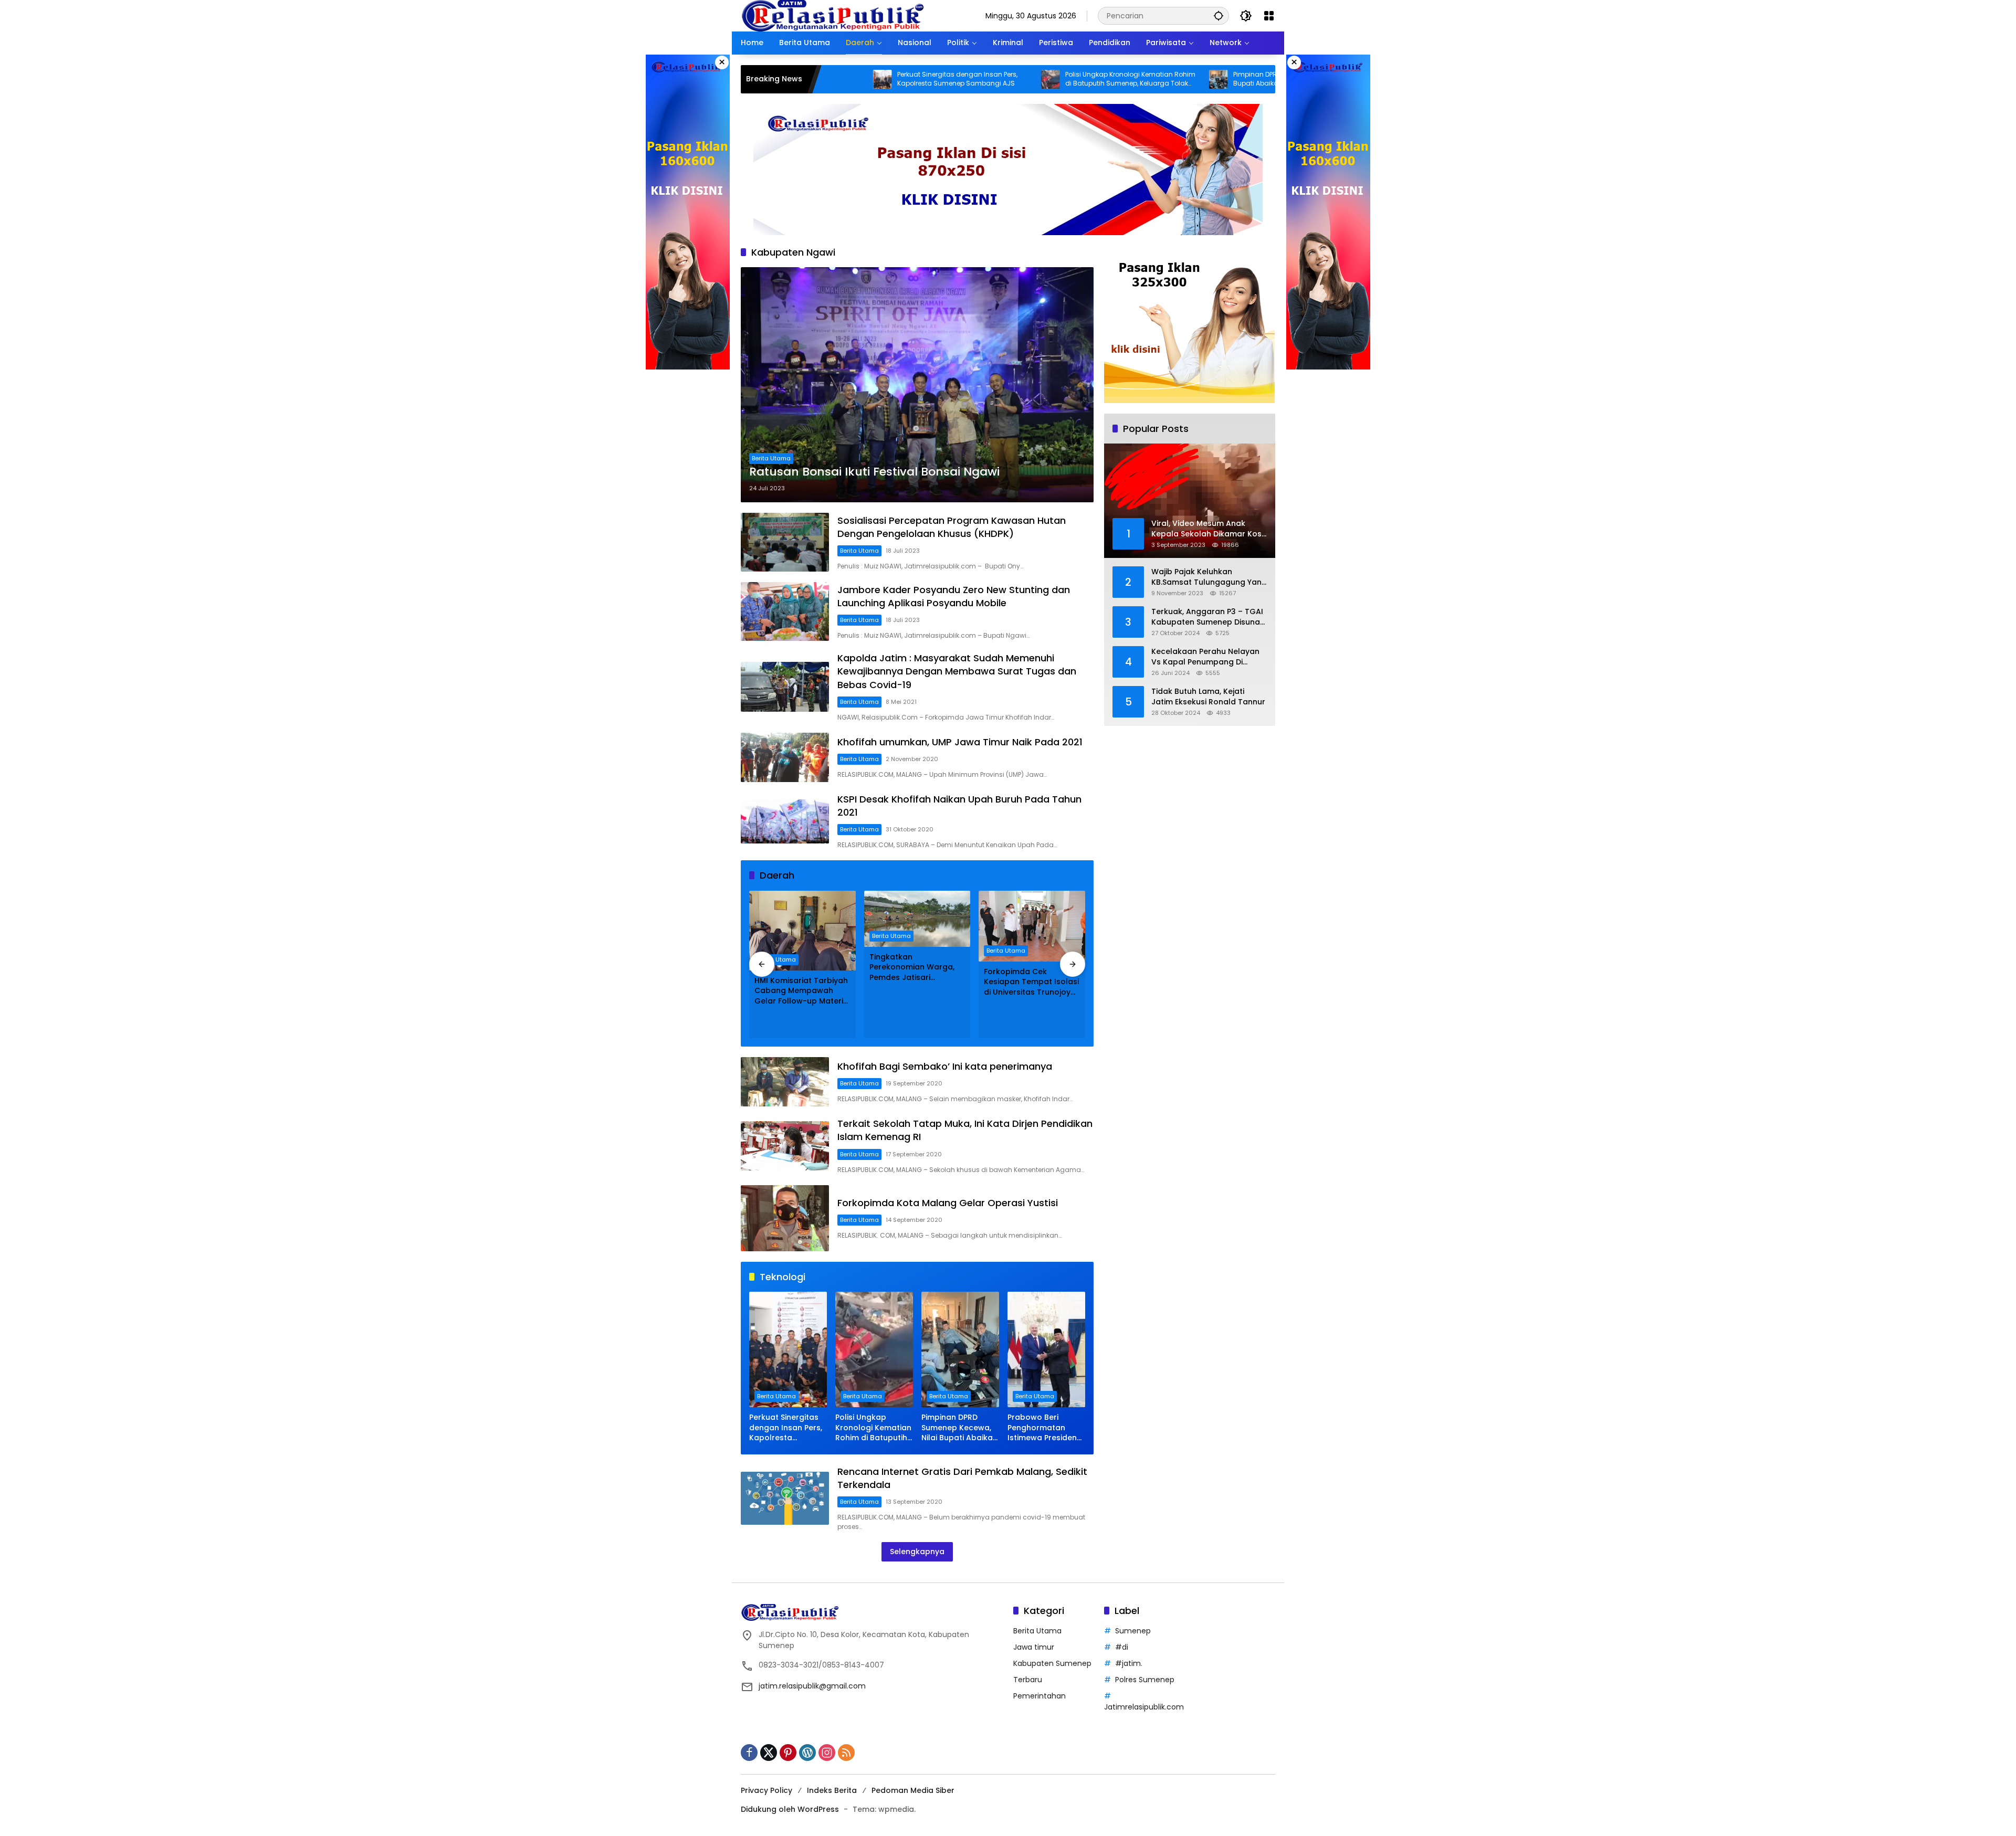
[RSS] (846, 1753)
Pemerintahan (1039, 1696)
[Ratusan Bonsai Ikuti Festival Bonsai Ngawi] (917, 385)
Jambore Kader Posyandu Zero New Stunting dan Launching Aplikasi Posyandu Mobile (954, 596)
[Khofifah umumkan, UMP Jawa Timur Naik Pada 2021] (785, 757)
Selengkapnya (917, 1552)
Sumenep (1133, 1631)
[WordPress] (807, 1753)
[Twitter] (769, 1753)
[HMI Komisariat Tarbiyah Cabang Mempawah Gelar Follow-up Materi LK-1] (802, 931)
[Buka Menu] (1269, 16)
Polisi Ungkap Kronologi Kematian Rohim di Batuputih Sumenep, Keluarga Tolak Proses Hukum (1016, 79)
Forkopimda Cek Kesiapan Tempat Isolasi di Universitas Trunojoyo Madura (1031, 982)
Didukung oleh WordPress (790, 1809)
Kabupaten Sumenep (1052, 1663)
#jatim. (1129, 1663)
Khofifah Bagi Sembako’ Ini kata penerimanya (945, 1066)
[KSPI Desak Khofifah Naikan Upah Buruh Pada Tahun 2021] (785, 821)
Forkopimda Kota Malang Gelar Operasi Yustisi (948, 1203)
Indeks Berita (832, 1790)
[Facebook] (749, 1753)
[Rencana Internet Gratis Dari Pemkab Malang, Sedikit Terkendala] (785, 1498)
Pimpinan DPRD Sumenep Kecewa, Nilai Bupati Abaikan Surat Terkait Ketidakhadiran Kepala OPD (1180, 79)
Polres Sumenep (1145, 1680)
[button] (1219, 15)
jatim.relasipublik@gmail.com (812, 1686)
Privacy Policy (766, 1790)
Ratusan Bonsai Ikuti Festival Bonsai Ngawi (874, 472)
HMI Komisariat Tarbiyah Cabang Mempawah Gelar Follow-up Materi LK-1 (801, 991)
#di (1122, 1647)
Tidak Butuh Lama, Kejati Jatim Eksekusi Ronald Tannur (1208, 697)
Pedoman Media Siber (913, 1790)
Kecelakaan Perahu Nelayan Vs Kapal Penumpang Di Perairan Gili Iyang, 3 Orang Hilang (1205, 657)
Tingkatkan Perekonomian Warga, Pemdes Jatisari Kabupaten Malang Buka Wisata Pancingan (917, 968)
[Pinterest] (788, 1753)
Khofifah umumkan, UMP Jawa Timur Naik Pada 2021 (960, 742)
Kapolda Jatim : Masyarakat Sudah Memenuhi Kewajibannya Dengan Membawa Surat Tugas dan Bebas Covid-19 (957, 671)
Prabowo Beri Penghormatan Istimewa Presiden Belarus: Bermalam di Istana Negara (1044, 1428)
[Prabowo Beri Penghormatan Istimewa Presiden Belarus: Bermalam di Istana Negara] (1272, 79)
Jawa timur (1034, 1647)
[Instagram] (827, 1753)
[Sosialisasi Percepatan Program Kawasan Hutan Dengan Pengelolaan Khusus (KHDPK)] (785, 542)
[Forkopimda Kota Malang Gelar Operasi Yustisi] (785, 1218)
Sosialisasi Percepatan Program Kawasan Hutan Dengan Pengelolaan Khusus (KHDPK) (952, 527)
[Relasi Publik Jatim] (833, 15)
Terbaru (1028, 1680)
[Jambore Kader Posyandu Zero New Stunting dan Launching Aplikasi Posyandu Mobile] (785, 611)
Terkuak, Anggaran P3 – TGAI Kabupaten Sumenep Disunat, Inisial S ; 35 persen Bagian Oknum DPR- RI (1208, 617)
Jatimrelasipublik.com (1144, 1707)
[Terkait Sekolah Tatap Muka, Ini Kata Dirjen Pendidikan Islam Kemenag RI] (785, 1146)
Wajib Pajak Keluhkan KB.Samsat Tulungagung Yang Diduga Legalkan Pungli (1209, 577)
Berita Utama (771, 458)
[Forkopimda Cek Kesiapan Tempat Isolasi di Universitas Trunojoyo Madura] (1032, 926)
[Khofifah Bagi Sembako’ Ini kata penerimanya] (785, 1082)
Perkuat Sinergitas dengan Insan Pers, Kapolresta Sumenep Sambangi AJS (843, 79)
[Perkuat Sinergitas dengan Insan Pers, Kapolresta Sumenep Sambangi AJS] (788, 1349)
